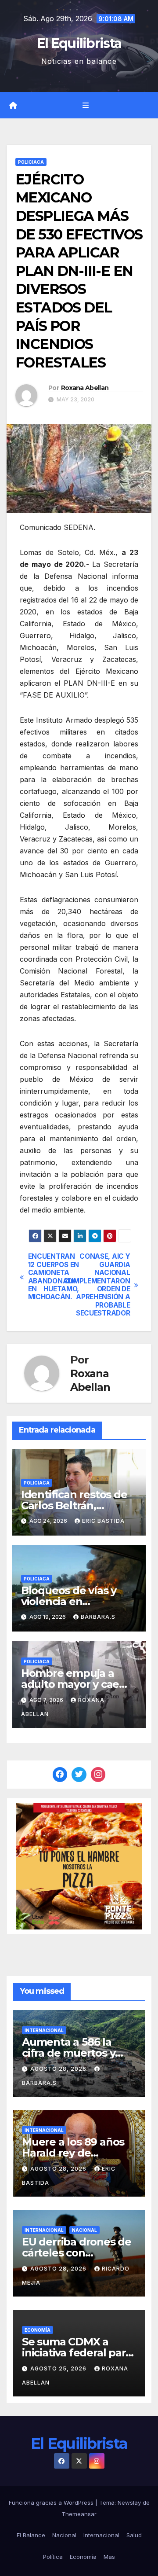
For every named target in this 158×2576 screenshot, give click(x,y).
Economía (38, 2330)
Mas (109, 2557)
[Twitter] (79, 1775)
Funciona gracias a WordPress (52, 2503)
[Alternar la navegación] (85, 105)
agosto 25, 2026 (59, 2368)
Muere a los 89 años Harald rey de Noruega (73, 2153)
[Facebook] (60, 1775)
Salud (134, 2535)
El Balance (31, 2535)
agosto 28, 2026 (59, 2069)
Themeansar (79, 2514)
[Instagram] (98, 1775)
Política (53, 2557)
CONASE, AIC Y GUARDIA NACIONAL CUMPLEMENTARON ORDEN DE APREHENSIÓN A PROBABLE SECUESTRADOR (104, 1285)
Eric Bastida (103, 1521)
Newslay (129, 2503)
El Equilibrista (79, 43)
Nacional (84, 2230)
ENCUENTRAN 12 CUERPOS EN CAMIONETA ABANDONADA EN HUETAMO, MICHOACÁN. (54, 1277)
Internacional (44, 2030)
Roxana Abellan (85, 388)
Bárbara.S (98, 1617)
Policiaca (31, 162)
